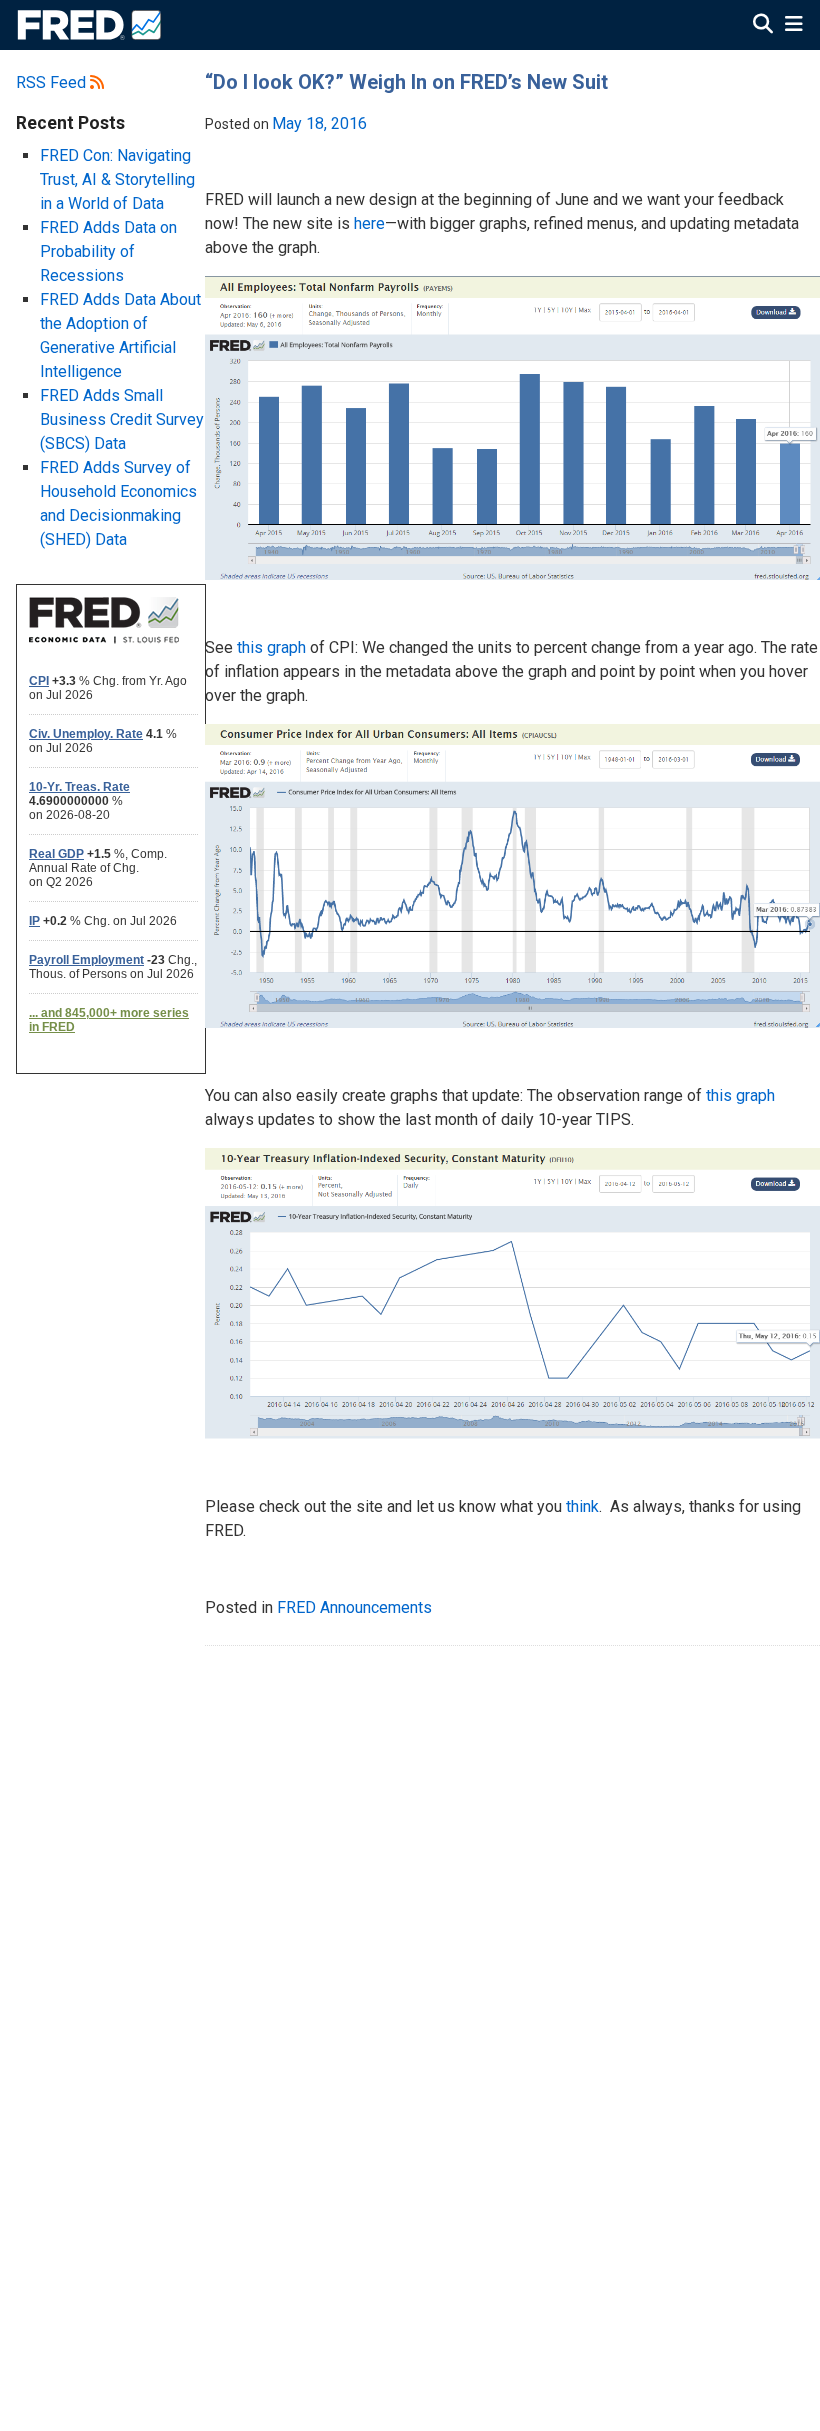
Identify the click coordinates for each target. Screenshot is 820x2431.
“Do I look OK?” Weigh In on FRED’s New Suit (406, 82)
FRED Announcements (354, 1607)
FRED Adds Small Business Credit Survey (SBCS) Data (122, 419)
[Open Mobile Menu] (793, 26)
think (582, 1506)
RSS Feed (53, 82)
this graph (271, 647)
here (369, 223)
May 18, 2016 (319, 123)
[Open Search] (763, 26)
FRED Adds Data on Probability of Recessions (108, 251)
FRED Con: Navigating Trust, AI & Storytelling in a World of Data (117, 179)
